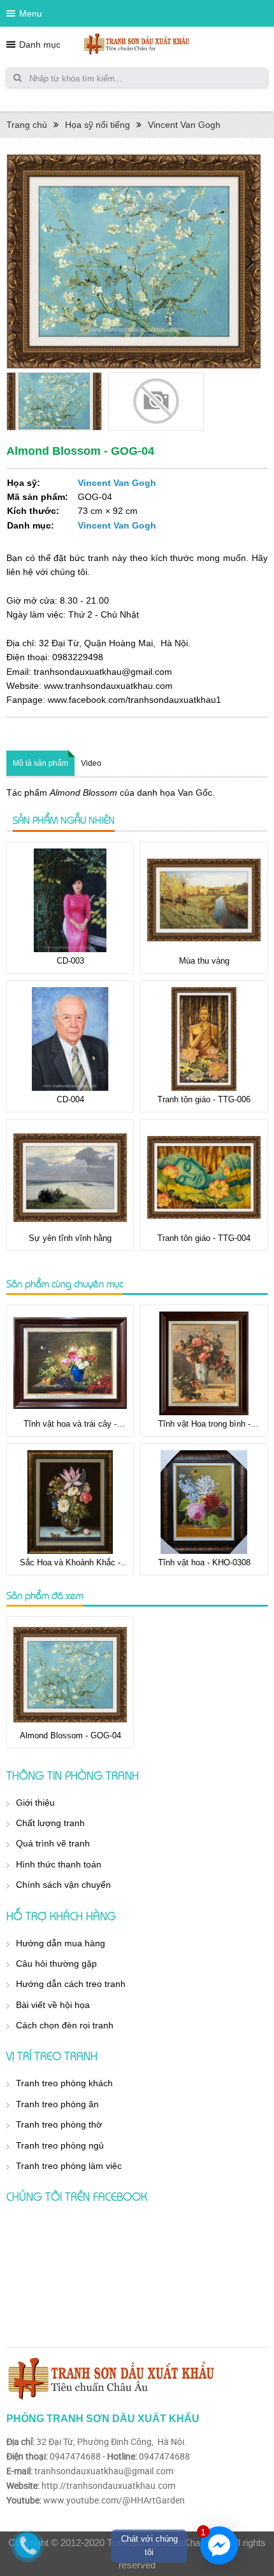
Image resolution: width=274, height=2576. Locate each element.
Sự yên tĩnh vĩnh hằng (70, 1238)
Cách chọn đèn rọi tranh (65, 2025)
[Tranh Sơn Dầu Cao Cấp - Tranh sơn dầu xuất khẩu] (137, 44)
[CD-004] (70, 1039)
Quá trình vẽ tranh (53, 1843)
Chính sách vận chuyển (63, 1885)
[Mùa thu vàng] (204, 900)
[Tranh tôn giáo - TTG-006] (204, 1039)
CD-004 (70, 1099)
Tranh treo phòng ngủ (60, 2145)
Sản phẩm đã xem (45, 1595)
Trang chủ (27, 125)
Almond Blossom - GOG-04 (70, 1735)
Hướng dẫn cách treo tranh (71, 1984)
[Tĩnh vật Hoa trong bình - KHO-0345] (204, 1363)
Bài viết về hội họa (53, 2005)
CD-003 (70, 961)
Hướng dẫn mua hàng (61, 1943)
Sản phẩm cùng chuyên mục (65, 1284)
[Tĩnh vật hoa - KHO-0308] (204, 1502)
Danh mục (40, 45)
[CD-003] (70, 900)
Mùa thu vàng (204, 961)
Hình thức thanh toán (59, 1864)
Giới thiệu (35, 1803)
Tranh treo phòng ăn (57, 2104)
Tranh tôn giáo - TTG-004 (204, 1238)
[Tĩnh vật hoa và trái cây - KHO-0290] (70, 1363)
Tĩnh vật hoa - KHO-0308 (204, 1562)
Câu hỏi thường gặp (56, 1963)
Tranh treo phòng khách (64, 2083)
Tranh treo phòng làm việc (69, 2166)
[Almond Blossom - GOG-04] (70, 1675)
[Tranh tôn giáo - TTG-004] (204, 1178)
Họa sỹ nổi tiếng (97, 125)
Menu (31, 13)
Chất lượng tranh (50, 1823)
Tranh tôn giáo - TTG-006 (204, 1099)
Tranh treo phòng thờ (59, 2124)
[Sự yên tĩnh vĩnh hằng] (70, 1178)
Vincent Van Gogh (184, 125)
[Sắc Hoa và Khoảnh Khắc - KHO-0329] (70, 1502)
